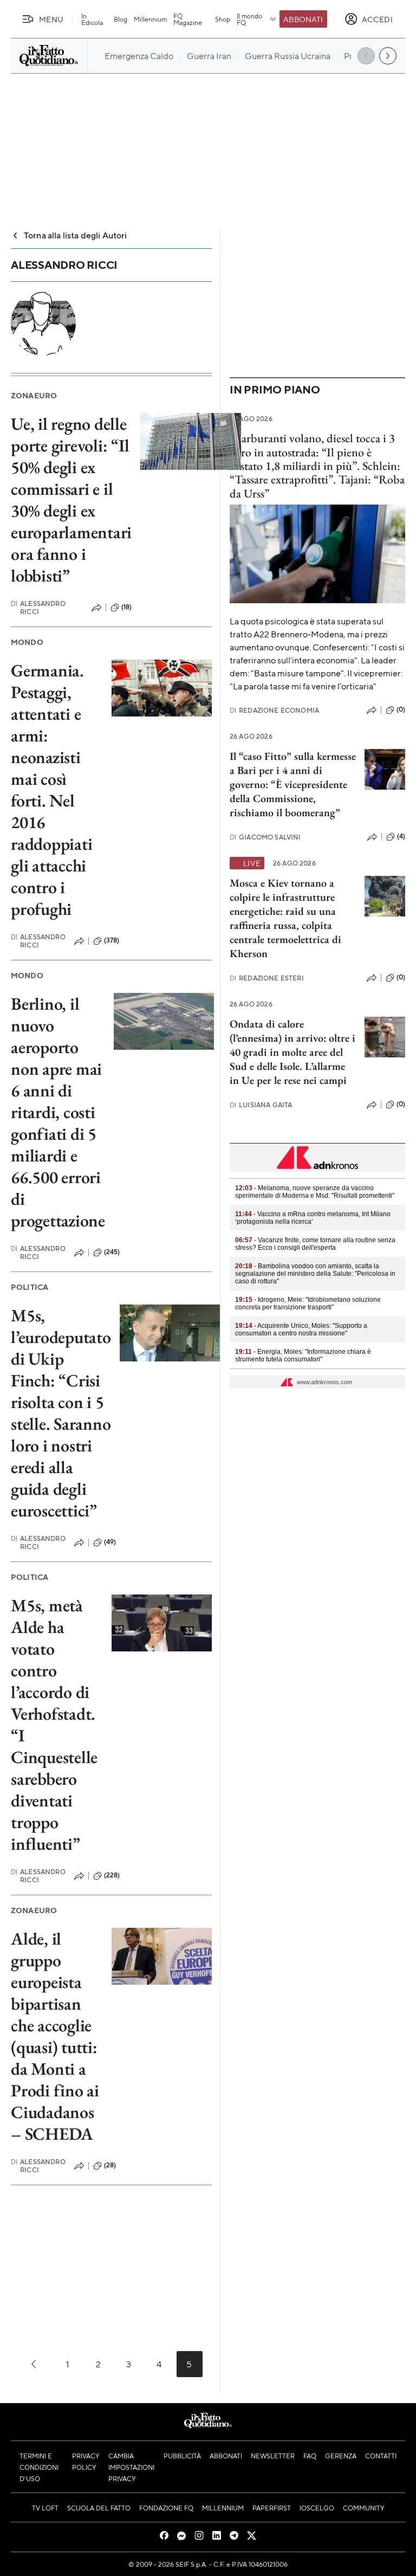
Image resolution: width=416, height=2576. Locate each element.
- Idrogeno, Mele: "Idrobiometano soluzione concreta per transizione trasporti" (308, 1303)
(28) (110, 2165)
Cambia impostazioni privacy (131, 2467)
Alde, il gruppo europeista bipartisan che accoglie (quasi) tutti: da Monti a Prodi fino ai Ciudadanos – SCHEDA (55, 2036)
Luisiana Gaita (261, 1105)
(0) (401, 709)
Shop (223, 19)
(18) (127, 607)
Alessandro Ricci (38, 608)
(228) (112, 1875)
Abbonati (303, 19)
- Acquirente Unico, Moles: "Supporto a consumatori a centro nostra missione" (301, 1329)
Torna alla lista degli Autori (76, 235)
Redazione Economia (274, 710)
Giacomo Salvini (265, 837)
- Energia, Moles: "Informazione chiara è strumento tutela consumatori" (303, 1355)
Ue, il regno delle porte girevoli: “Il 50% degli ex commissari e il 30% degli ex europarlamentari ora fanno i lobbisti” (71, 500)
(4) (401, 836)
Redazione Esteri (267, 978)
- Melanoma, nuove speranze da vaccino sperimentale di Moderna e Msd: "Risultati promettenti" (315, 1192)
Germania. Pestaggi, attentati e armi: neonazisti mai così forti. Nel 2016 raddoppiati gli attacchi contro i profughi (51, 790)
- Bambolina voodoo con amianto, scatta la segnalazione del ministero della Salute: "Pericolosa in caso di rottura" (315, 1274)
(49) (110, 1542)
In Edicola (92, 19)
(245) (112, 1252)
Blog (121, 19)
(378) (112, 940)
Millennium (150, 19)
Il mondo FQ (249, 19)
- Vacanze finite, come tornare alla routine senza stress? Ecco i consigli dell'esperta (315, 1244)
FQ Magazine (188, 19)
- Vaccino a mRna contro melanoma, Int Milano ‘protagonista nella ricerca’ (313, 1218)
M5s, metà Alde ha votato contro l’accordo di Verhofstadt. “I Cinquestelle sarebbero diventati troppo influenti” (54, 1725)
